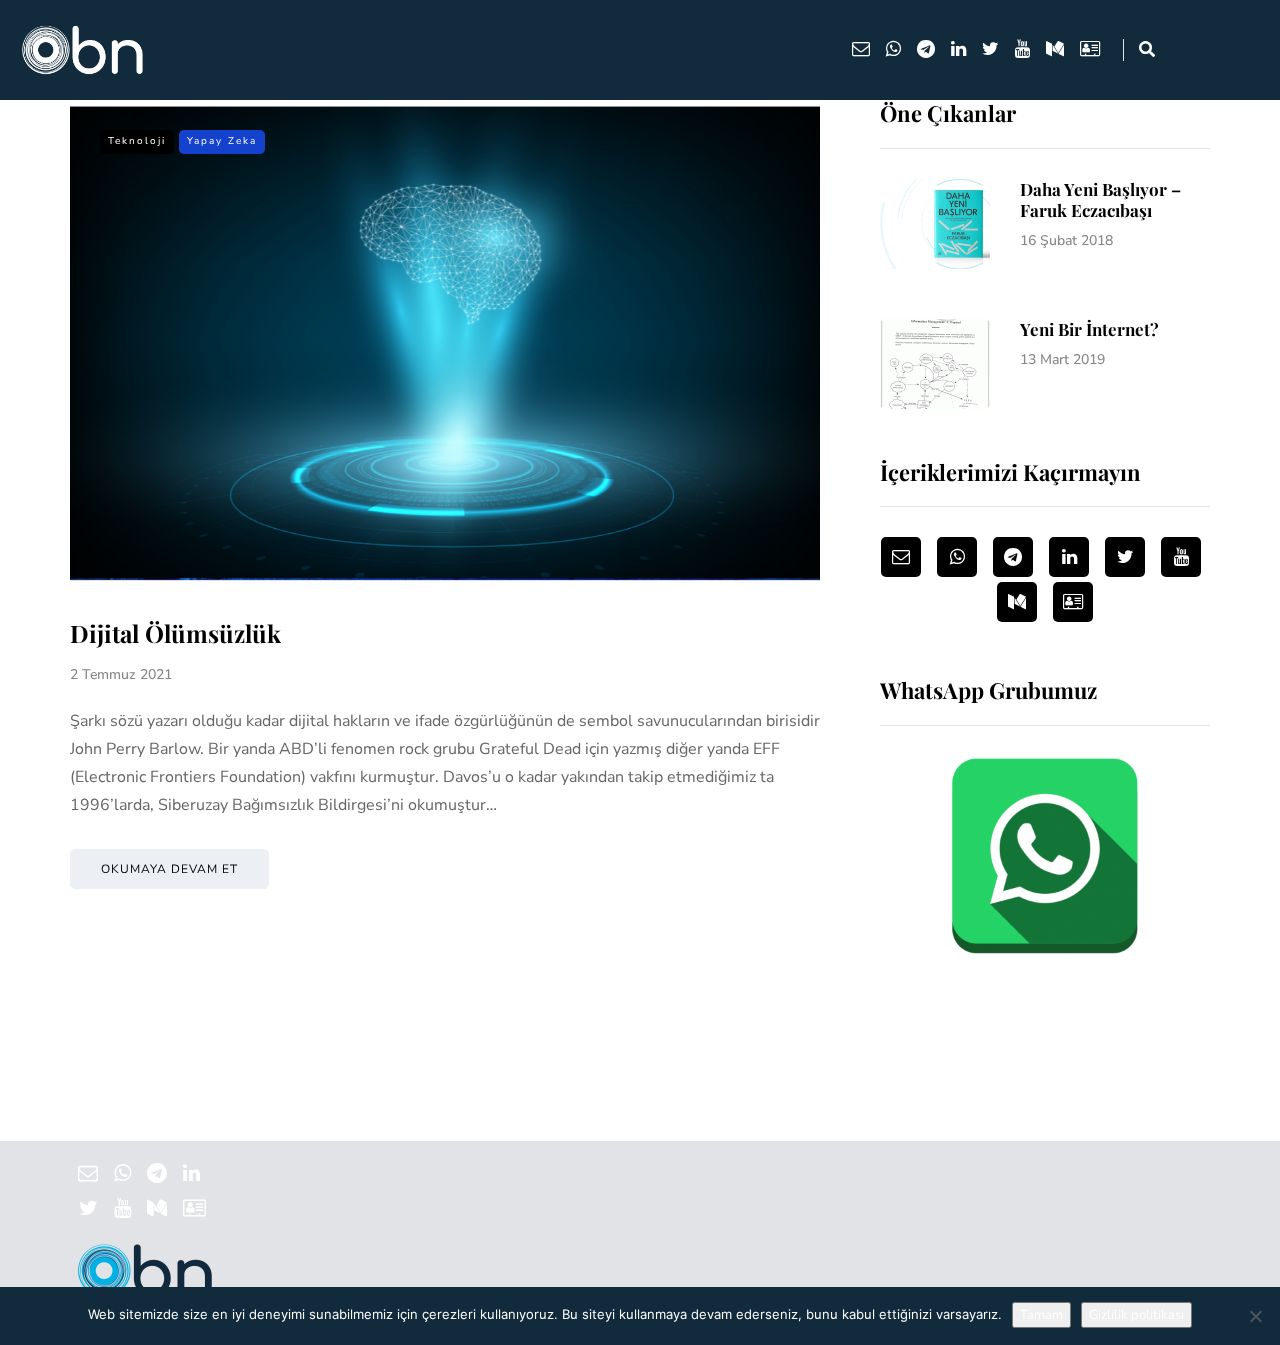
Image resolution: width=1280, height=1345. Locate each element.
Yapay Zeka (222, 141)
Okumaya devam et (169, 869)
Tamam (1041, 1315)
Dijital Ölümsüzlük (175, 633)
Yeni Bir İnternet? (1089, 329)
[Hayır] (1255, 1316)
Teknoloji (137, 141)
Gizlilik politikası (1136, 1315)
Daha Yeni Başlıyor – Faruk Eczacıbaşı (1100, 199)
